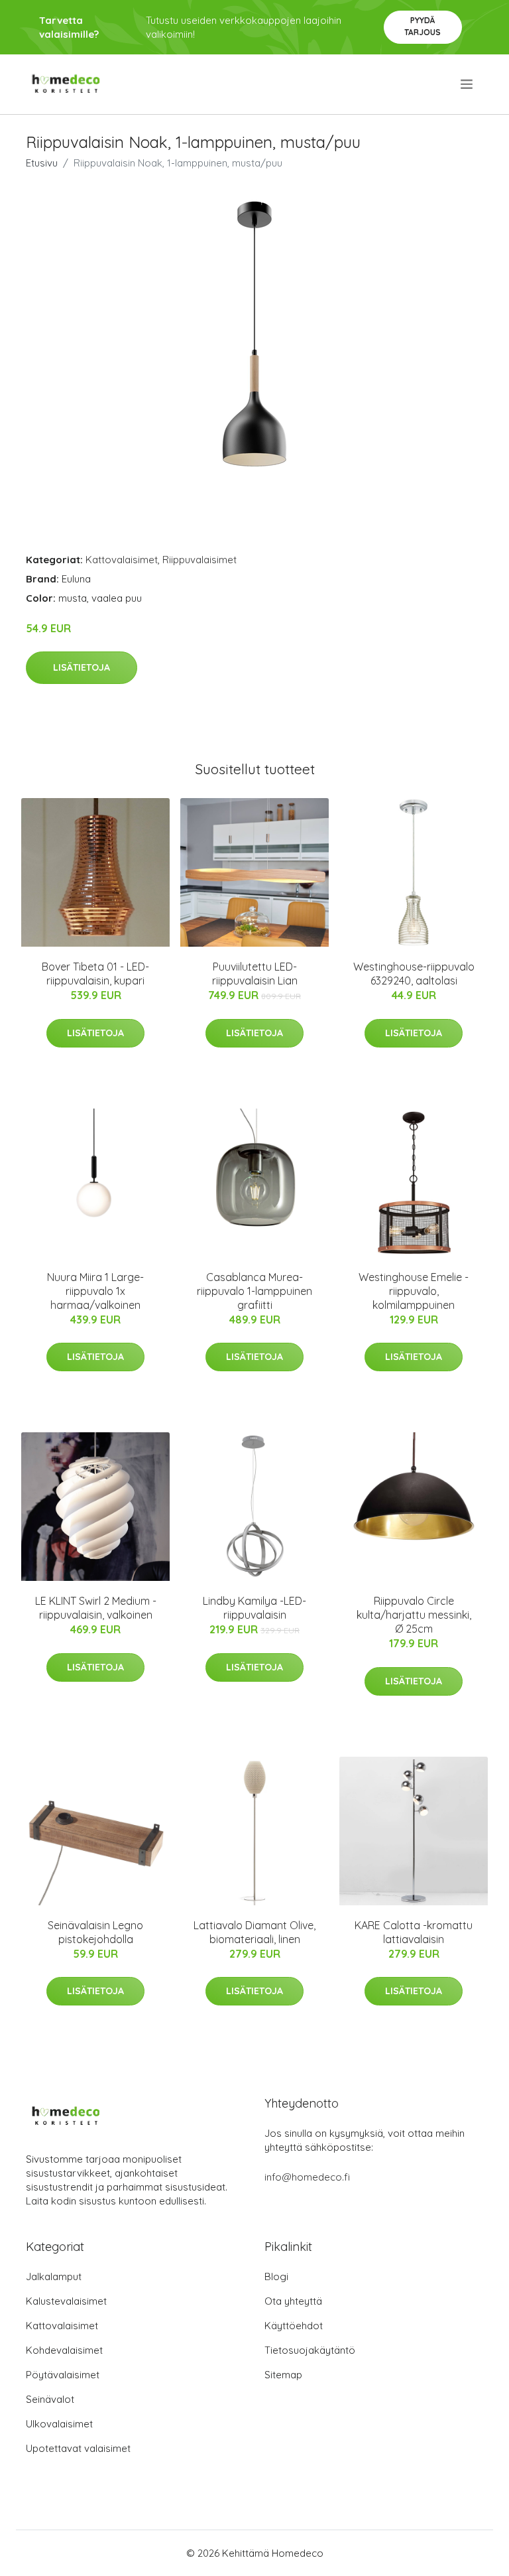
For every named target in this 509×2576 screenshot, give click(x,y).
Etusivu (42, 163)
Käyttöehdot (294, 2326)
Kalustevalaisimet (66, 2301)
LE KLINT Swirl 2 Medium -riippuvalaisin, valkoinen (96, 1608)
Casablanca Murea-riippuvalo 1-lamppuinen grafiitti (254, 1291)
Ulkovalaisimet (59, 2424)
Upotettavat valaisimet (78, 2448)
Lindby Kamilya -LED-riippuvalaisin (254, 1608)
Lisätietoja (82, 667)
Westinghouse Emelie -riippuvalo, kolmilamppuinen (414, 1291)
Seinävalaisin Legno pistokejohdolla (95, 1932)
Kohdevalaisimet (64, 2350)
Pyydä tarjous (423, 26)
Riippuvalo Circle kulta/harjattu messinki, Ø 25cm (414, 1615)
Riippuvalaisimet (199, 560)
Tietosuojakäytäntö (310, 2350)
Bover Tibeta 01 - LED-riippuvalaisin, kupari (95, 974)
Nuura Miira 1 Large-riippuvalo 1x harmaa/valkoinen (95, 1291)
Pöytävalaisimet (63, 2375)
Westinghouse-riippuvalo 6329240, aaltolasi (414, 974)
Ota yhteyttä (293, 2301)
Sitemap (283, 2375)
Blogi (276, 2276)
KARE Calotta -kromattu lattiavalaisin (414, 1932)
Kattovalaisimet (122, 560)
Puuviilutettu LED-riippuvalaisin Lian (255, 974)
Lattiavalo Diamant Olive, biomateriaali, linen (254, 1932)
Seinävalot (50, 2399)
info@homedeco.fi (307, 2177)
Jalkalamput (54, 2276)
